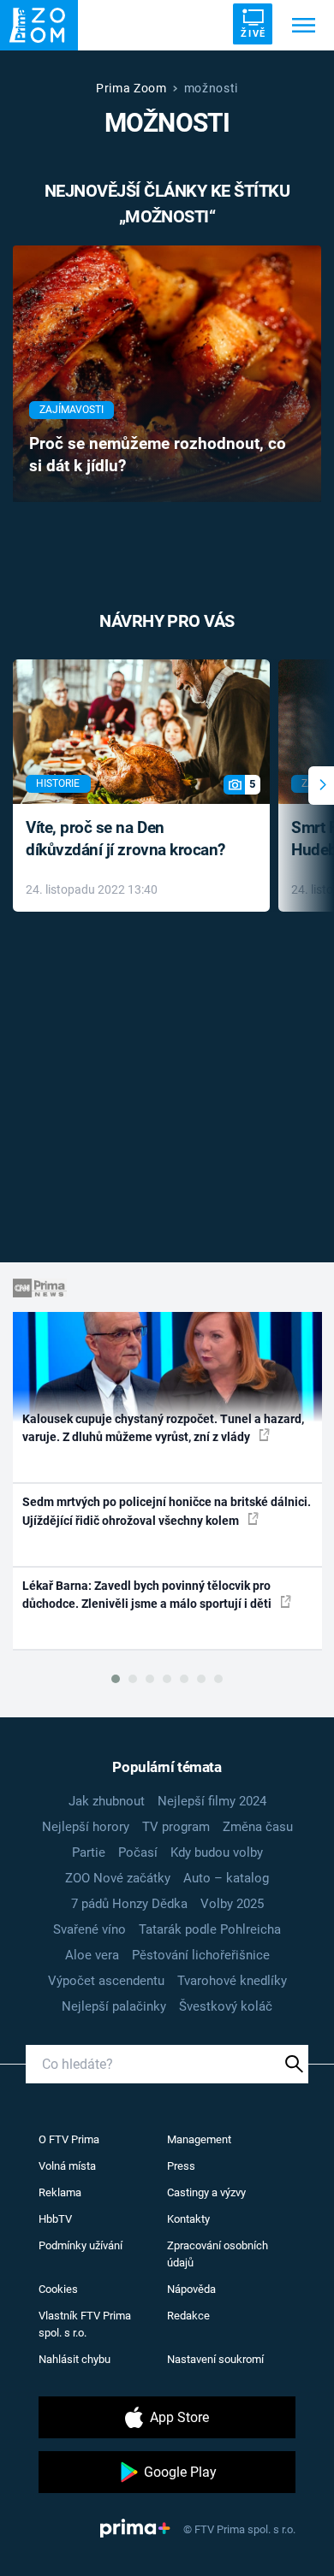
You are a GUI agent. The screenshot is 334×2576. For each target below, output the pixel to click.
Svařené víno (89, 1929)
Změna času (258, 1827)
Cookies (58, 2289)
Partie (89, 1852)
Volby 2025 (232, 1904)
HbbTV (55, 2219)
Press (181, 2166)
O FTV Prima (69, 2139)
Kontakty (188, 2219)
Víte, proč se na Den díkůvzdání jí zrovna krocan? (125, 839)
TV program (176, 1827)
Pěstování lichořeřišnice (201, 1955)
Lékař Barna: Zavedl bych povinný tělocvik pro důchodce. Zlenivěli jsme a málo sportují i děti (148, 1595)
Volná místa (67, 2166)
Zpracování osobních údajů (218, 2254)
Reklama (60, 2192)
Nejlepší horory (86, 1827)
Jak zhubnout (107, 1801)
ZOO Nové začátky (118, 1878)
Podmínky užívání (81, 2245)
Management (199, 2139)
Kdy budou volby (217, 1852)
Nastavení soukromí (215, 2359)
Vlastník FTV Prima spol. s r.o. (85, 2324)
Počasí (138, 1852)
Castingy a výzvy (206, 2192)
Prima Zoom (131, 88)
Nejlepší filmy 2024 (212, 1801)
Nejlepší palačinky (114, 2006)
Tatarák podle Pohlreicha (210, 1929)
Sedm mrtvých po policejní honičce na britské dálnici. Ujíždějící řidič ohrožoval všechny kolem (167, 1511)
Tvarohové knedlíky (232, 1981)
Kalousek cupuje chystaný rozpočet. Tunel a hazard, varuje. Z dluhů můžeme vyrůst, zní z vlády (163, 1428)
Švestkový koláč (226, 2006)
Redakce (188, 2316)
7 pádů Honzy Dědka (129, 1904)
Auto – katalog (226, 1878)
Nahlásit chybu (75, 2359)
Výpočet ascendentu (106, 1981)
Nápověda (191, 2289)
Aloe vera (92, 1955)
